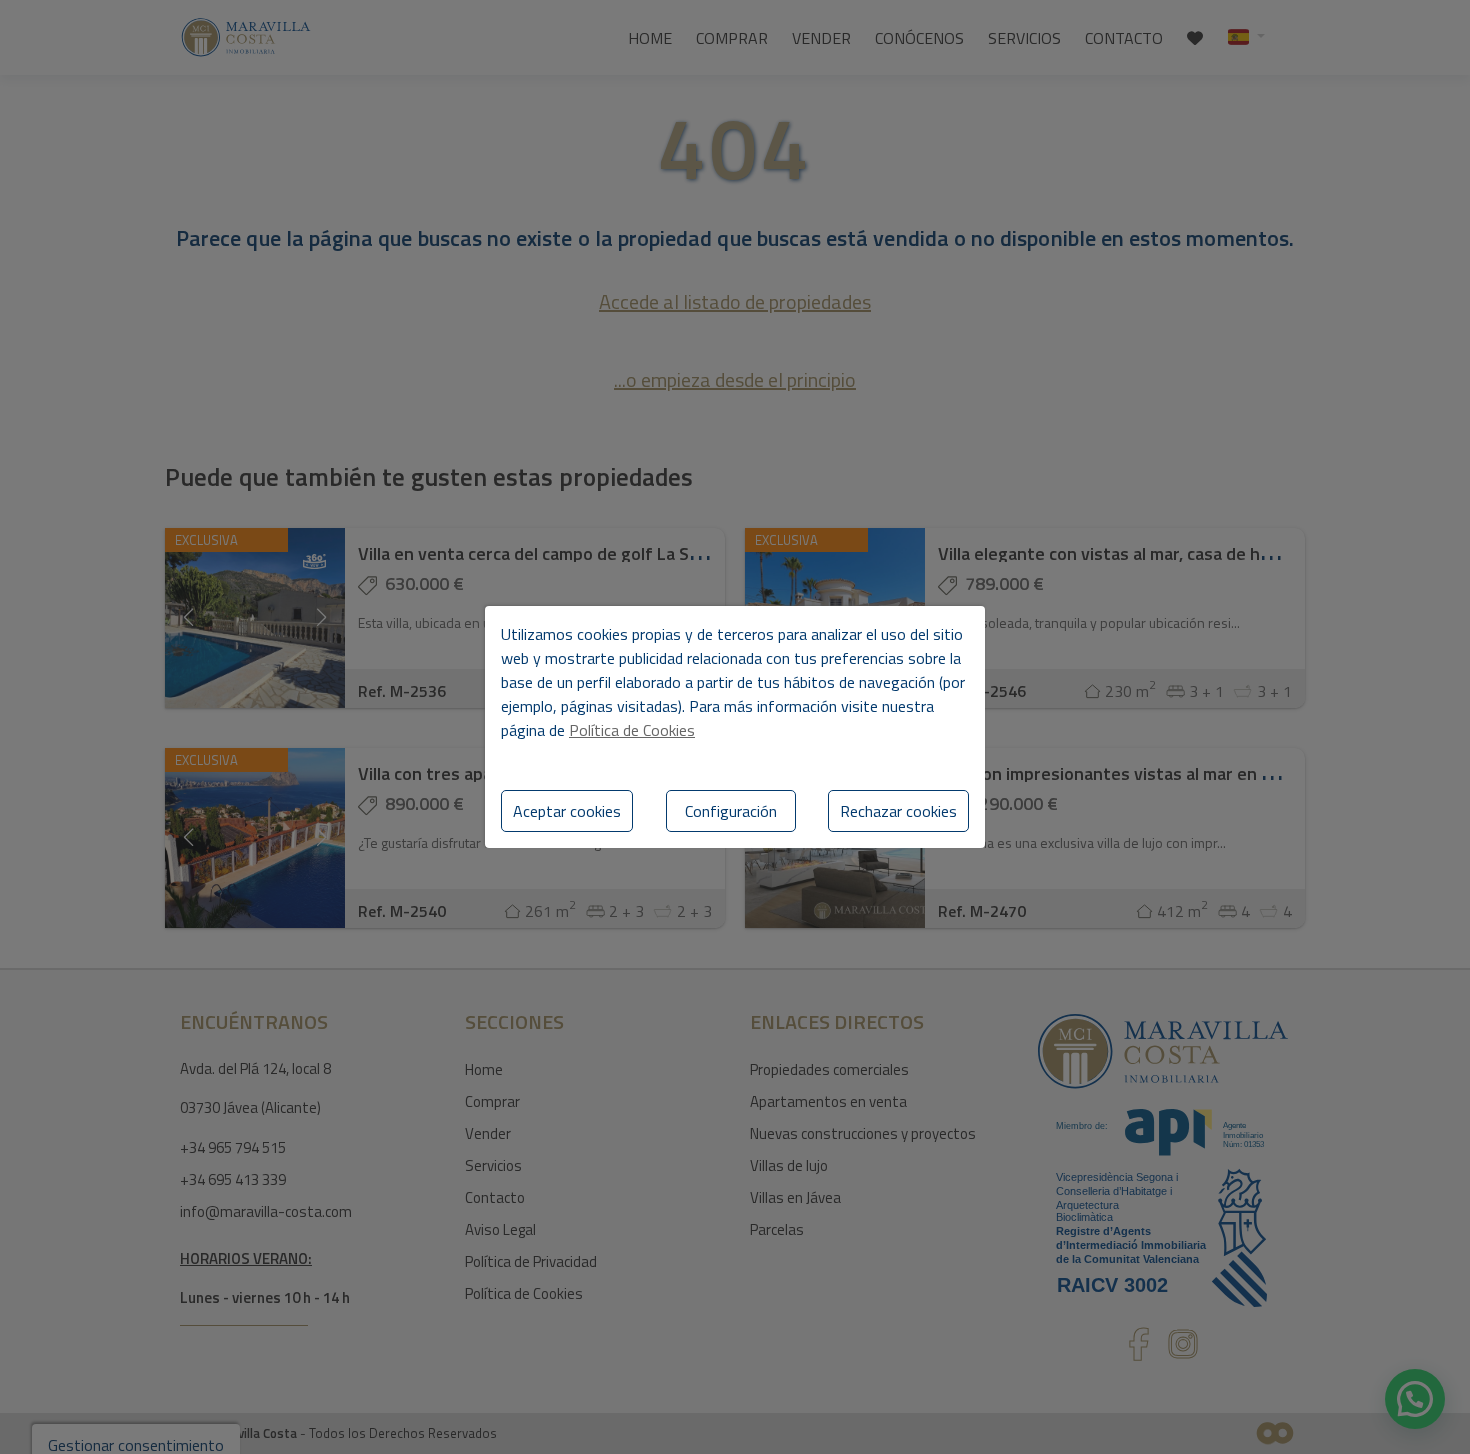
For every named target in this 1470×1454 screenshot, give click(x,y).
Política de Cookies (632, 730)
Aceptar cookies (567, 811)
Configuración (731, 811)
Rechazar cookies (898, 811)
